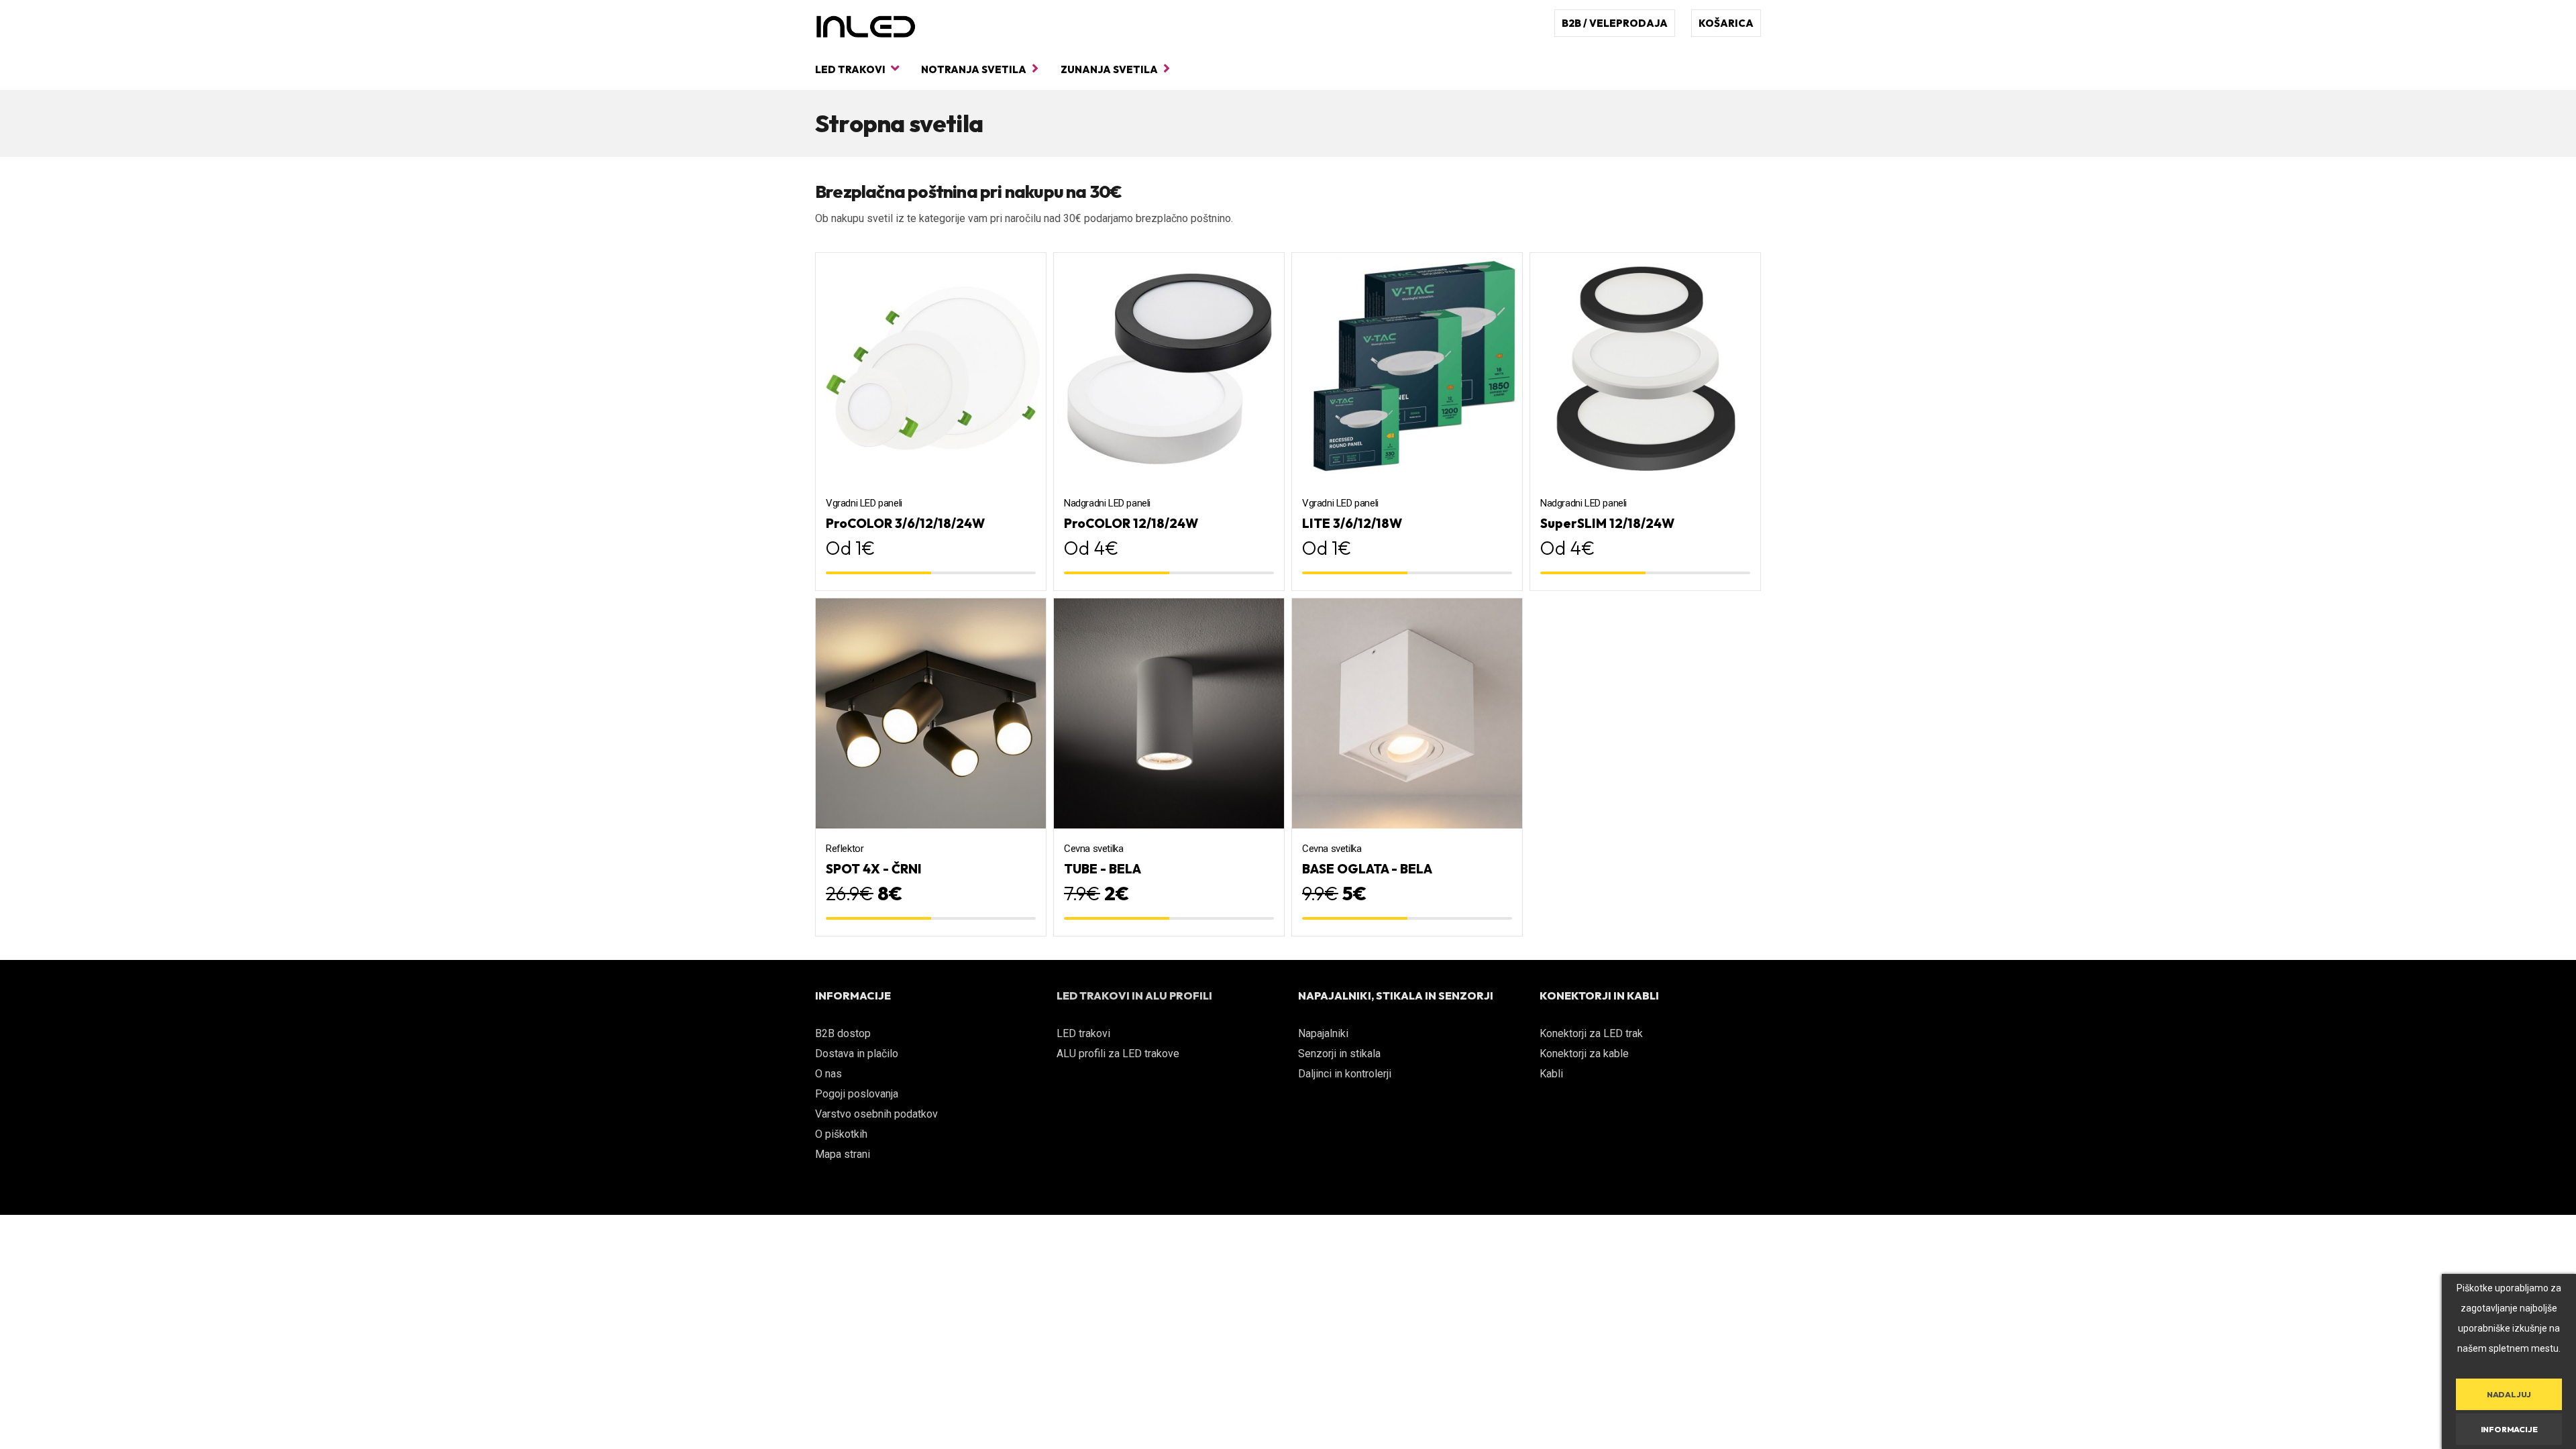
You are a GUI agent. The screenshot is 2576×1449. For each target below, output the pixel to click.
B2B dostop (843, 1033)
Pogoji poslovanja (857, 1094)
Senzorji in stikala (1339, 1054)
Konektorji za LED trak (1591, 1033)
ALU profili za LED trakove (1118, 1054)
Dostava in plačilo (857, 1054)
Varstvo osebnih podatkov (876, 1114)
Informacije (2509, 1429)
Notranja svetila (975, 69)
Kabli (1551, 1074)
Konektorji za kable (1584, 1054)
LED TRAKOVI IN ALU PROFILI (1134, 996)
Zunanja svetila (1110, 69)
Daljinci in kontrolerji (1345, 1074)
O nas (828, 1074)
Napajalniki (1323, 1033)
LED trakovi (851, 69)
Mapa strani (843, 1154)
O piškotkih (841, 1134)
